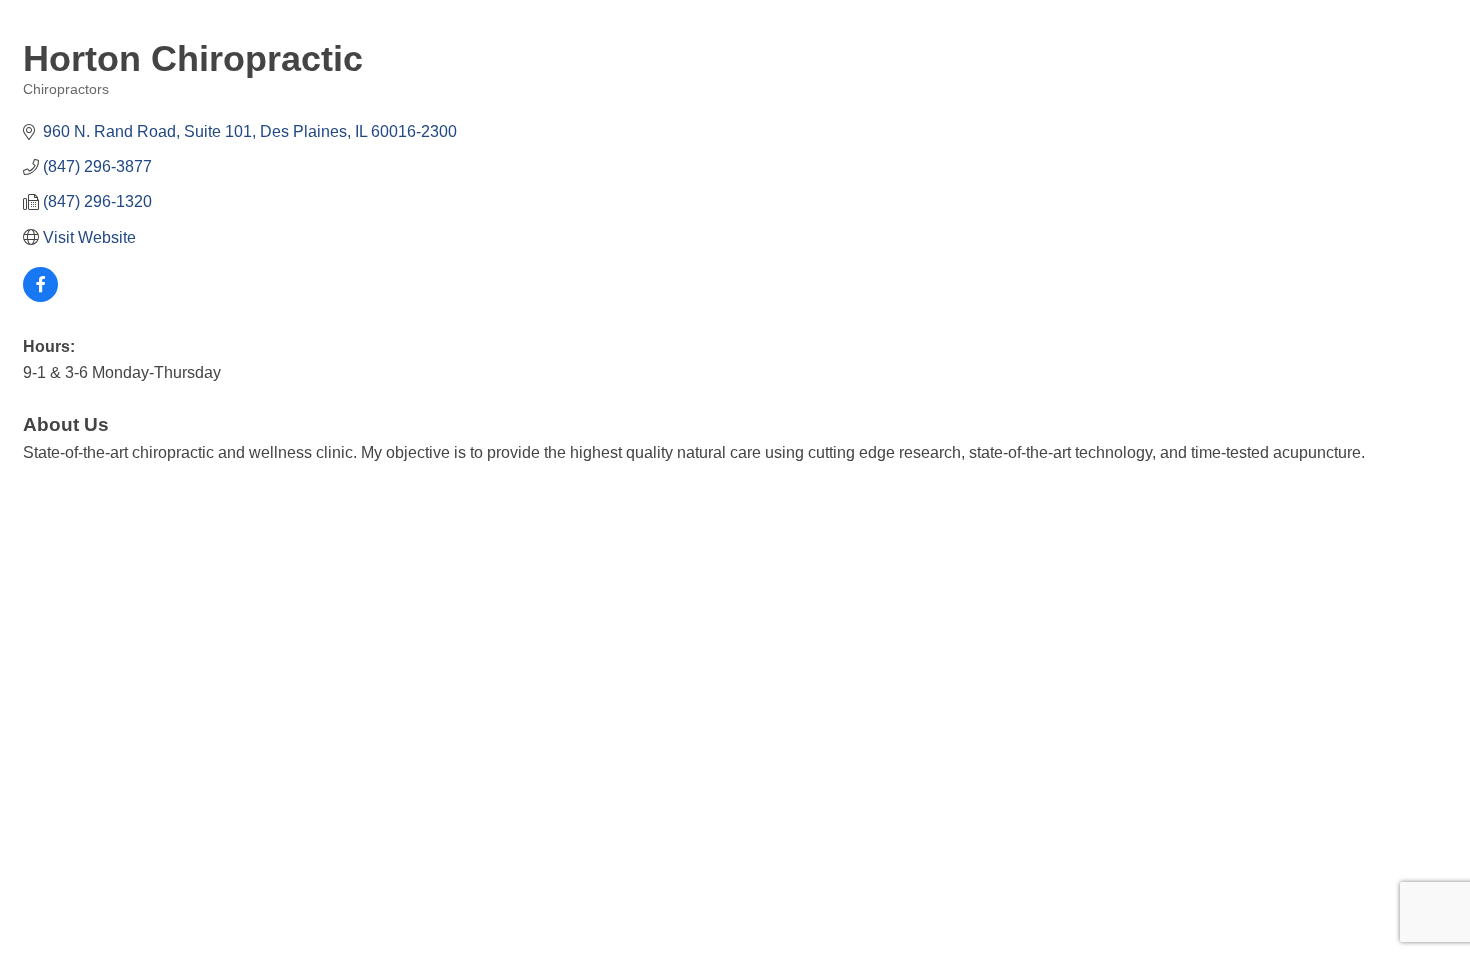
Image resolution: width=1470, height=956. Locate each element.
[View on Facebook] (40, 296)
